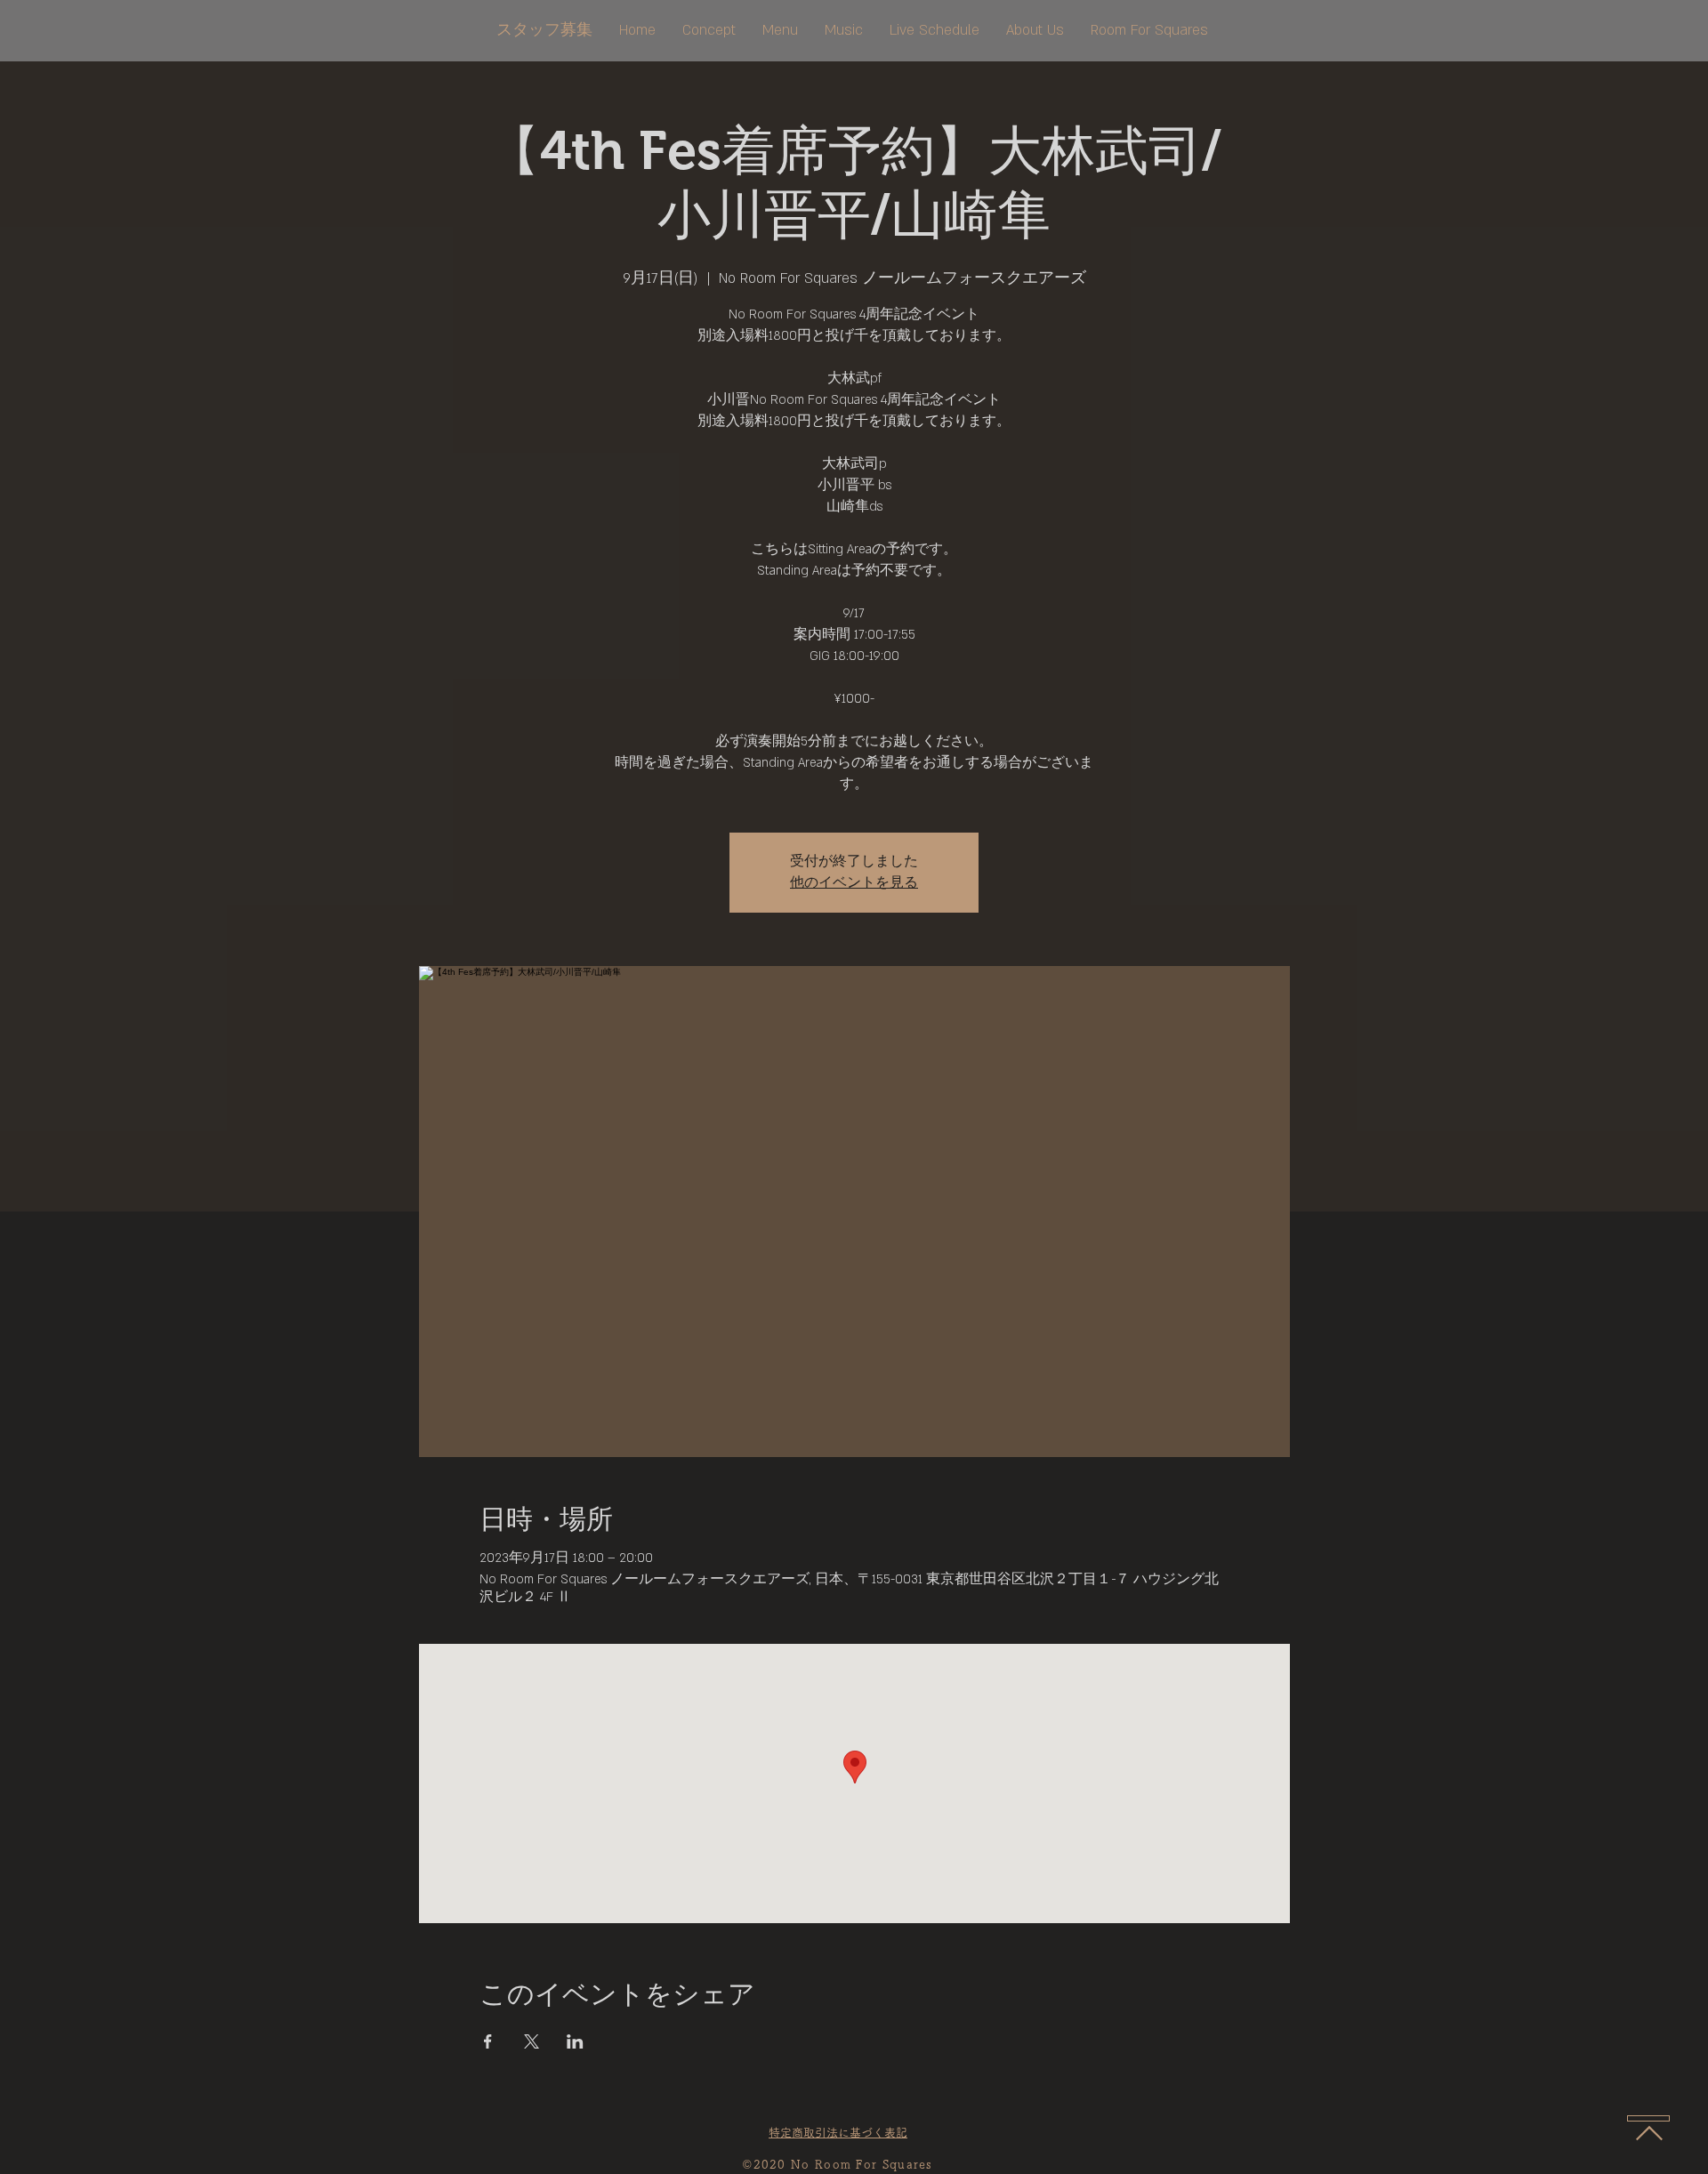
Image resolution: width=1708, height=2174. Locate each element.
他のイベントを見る (854, 883)
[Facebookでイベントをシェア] (488, 2041)
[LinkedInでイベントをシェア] (575, 2041)
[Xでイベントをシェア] (532, 2041)
